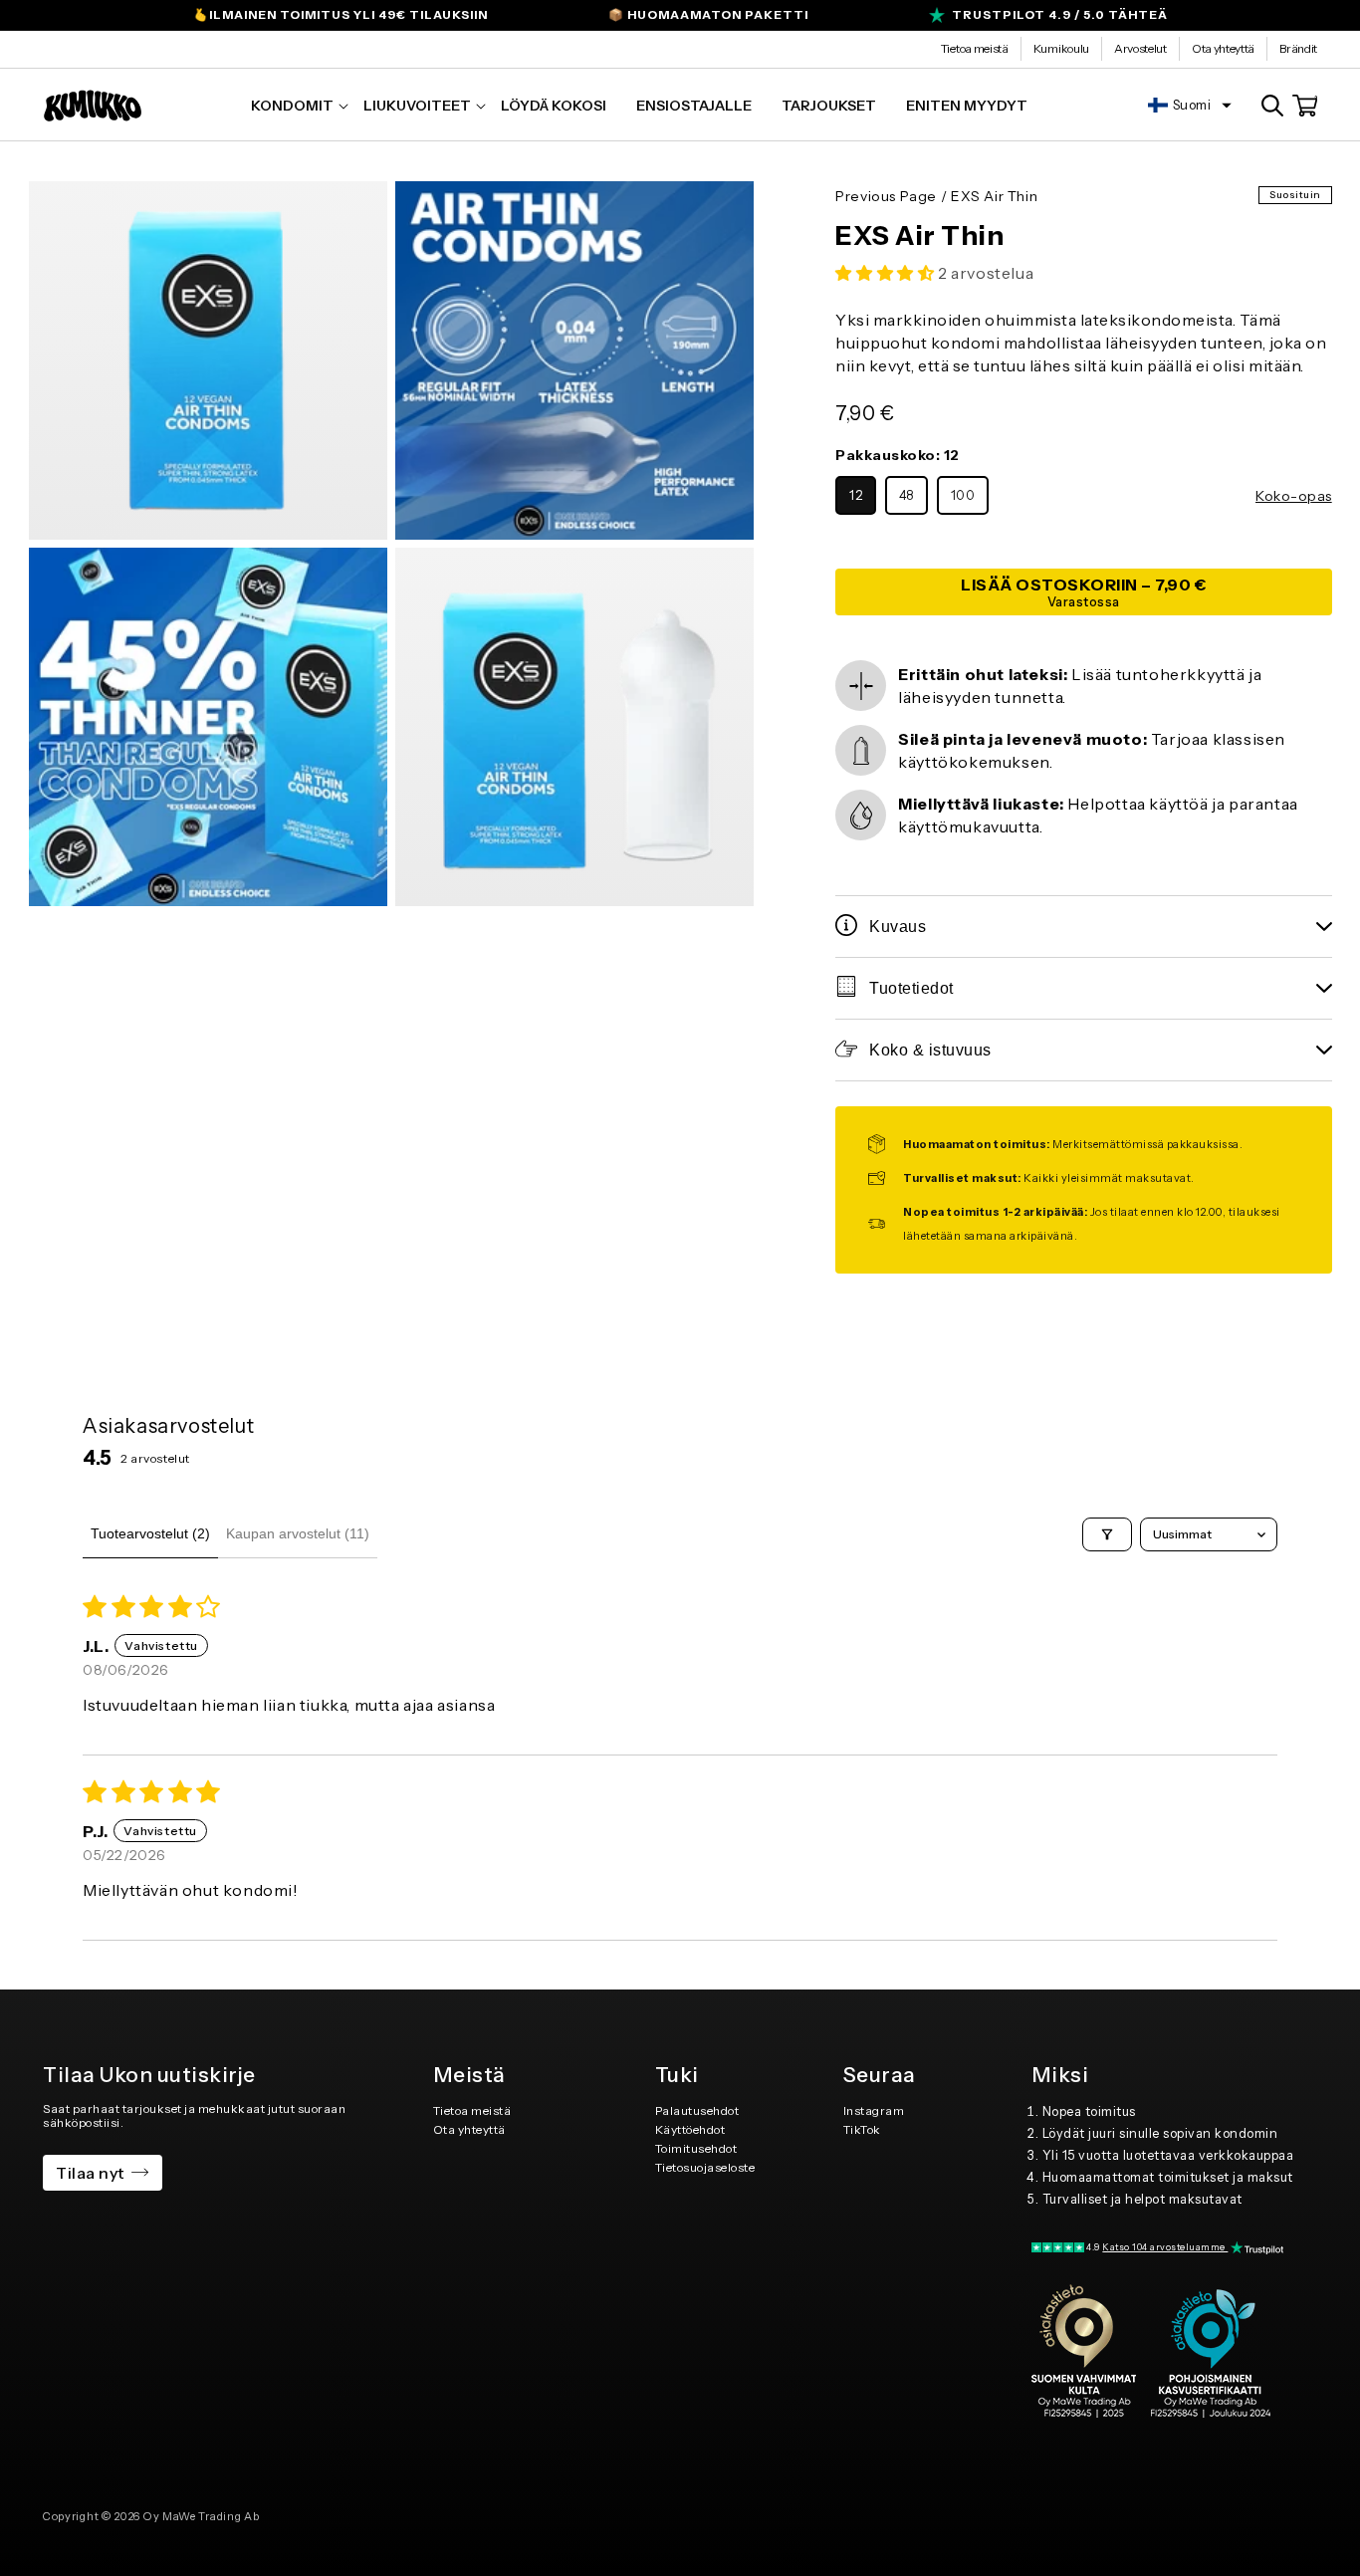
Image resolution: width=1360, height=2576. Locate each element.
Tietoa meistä (975, 48)
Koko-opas (1294, 496)
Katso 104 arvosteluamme (1165, 2247)
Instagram (874, 2110)
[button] (292, 106)
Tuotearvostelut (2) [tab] (150, 1533)
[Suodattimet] (1107, 1534)
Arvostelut (1140, 48)
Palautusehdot (697, 2110)
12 (856, 495)
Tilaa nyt (90, 2173)
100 (963, 495)
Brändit (1298, 48)
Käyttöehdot (690, 2129)
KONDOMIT (292, 106)
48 (907, 495)
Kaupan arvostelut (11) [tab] (298, 1533)
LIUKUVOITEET (417, 106)
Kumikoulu (1061, 48)
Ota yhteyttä (1223, 48)
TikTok (862, 2129)
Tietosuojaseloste (705, 2167)
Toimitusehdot (696, 2148)
